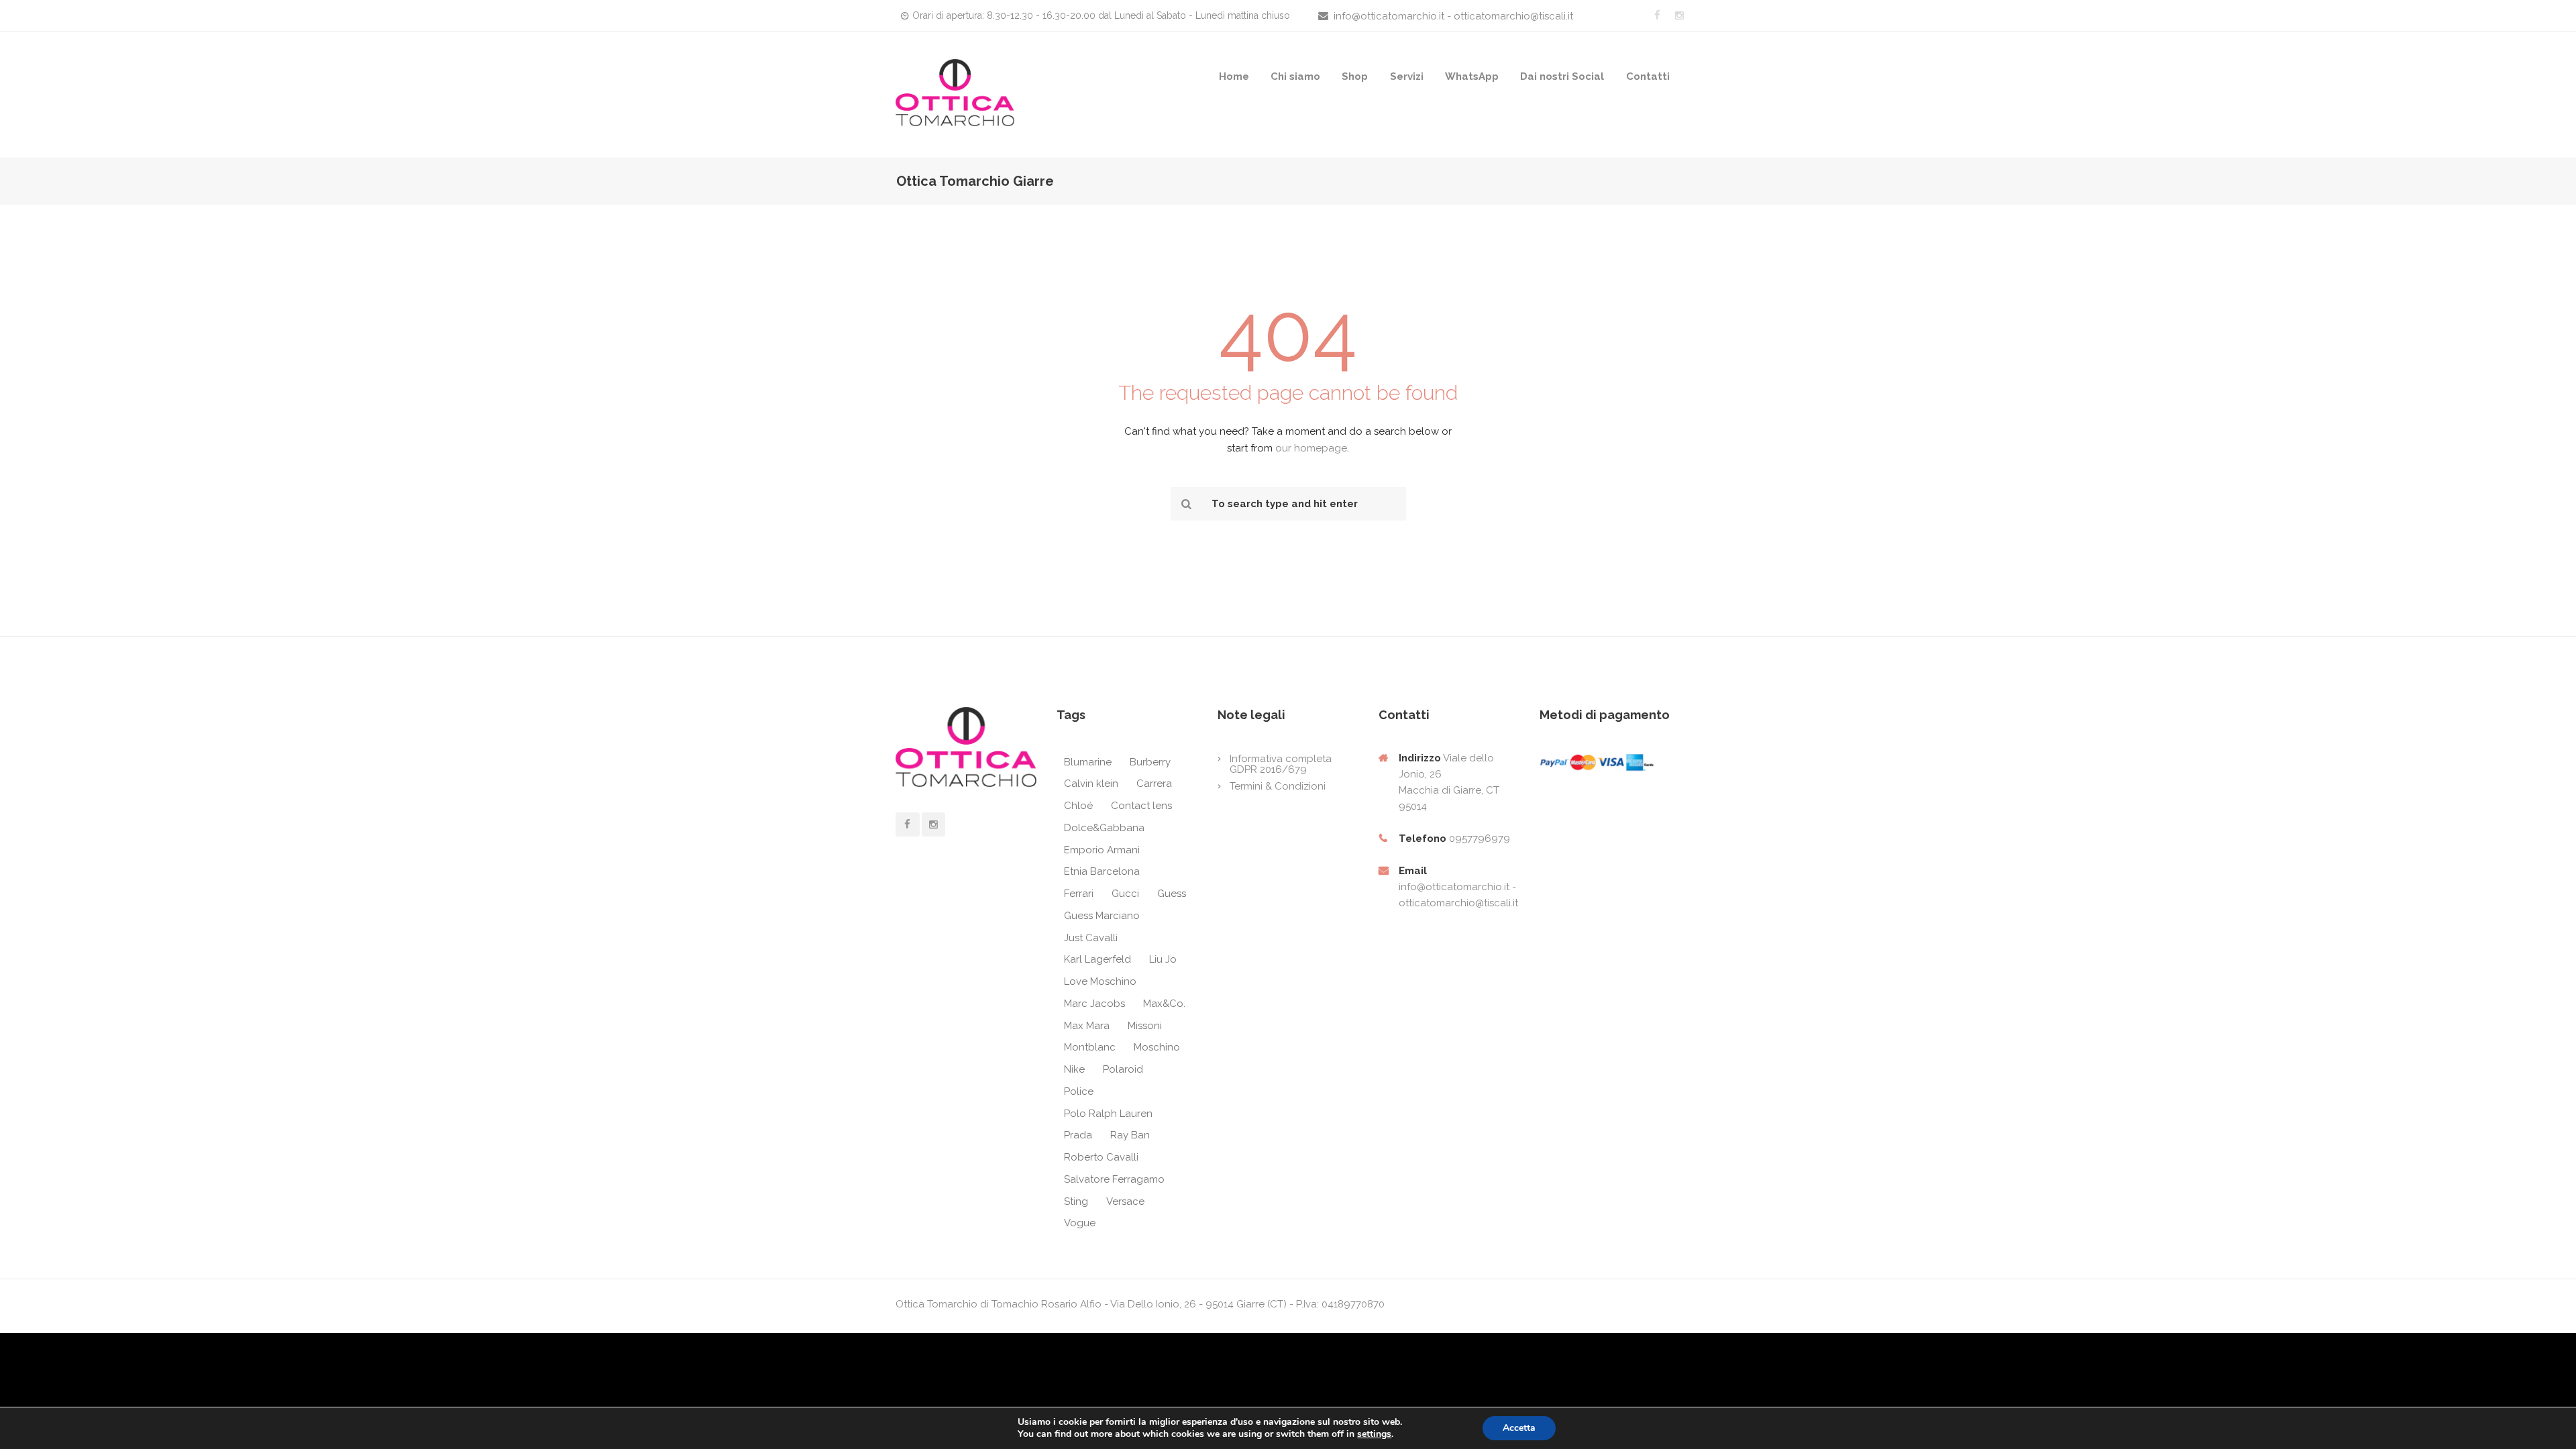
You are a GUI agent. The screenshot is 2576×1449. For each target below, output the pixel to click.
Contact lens (1141, 806)
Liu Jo (1163, 959)
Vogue (1080, 1223)
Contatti (1648, 76)
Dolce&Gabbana (1104, 828)
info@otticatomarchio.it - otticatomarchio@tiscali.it (1453, 16)
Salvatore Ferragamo (1114, 1179)
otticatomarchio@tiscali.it (1458, 903)
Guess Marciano (1102, 916)
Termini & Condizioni (1278, 786)
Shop (1355, 76)
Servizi (1407, 76)
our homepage (1311, 448)
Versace (1125, 1201)
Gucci (1125, 894)
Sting (1076, 1201)
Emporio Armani (1102, 850)
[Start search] (1185, 504)
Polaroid (1123, 1069)
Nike (1074, 1069)
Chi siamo (1295, 76)
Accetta (1519, 1428)
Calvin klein (1091, 784)
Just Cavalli (1091, 938)
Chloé (1078, 806)
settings (1374, 1434)
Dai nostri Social (1562, 76)
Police (1079, 1091)
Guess (1172, 894)
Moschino (1157, 1047)
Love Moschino (1100, 981)
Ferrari (1079, 894)
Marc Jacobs (1094, 1004)
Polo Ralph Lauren (1108, 1114)
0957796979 (1480, 839)
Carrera (1154, 784)
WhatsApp (1472, 76)
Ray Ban (1130, 1135)
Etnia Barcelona (1102, 871)
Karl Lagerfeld (1097, 959)
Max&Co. (1164, 1004)
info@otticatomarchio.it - (1457, 887)
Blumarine (1088, 762)
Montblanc (1090, 1047)
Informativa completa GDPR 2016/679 (1281, 764)
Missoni (1145, 1026)
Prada (1078, 1135)
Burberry (1150, 762)
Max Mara (1087, 1026)
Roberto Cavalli (1101, 1157)
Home (1234, 76)
